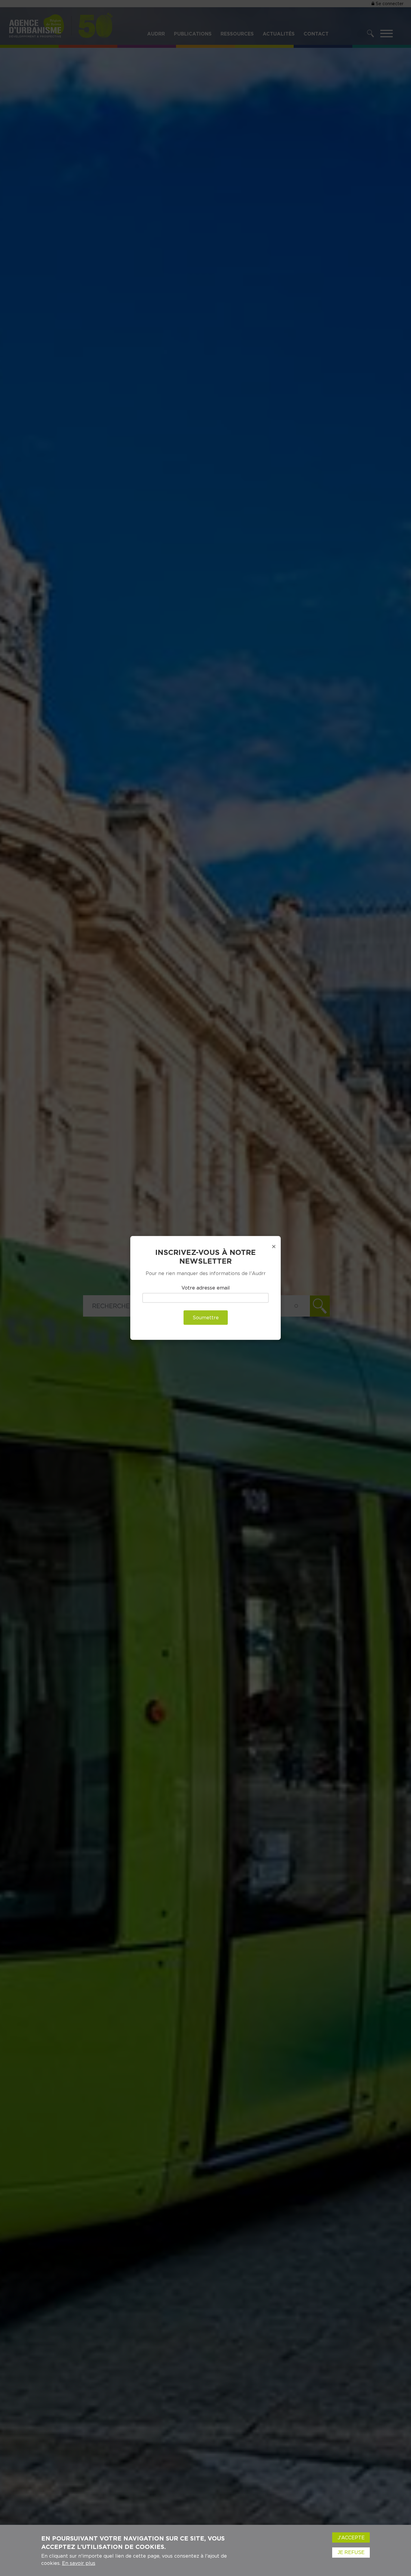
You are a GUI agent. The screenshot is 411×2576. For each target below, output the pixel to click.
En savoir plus (79, 2563)
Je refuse (351, 2552)
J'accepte (351, 2537)
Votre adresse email (206, 1288)
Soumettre (206, 1318)
